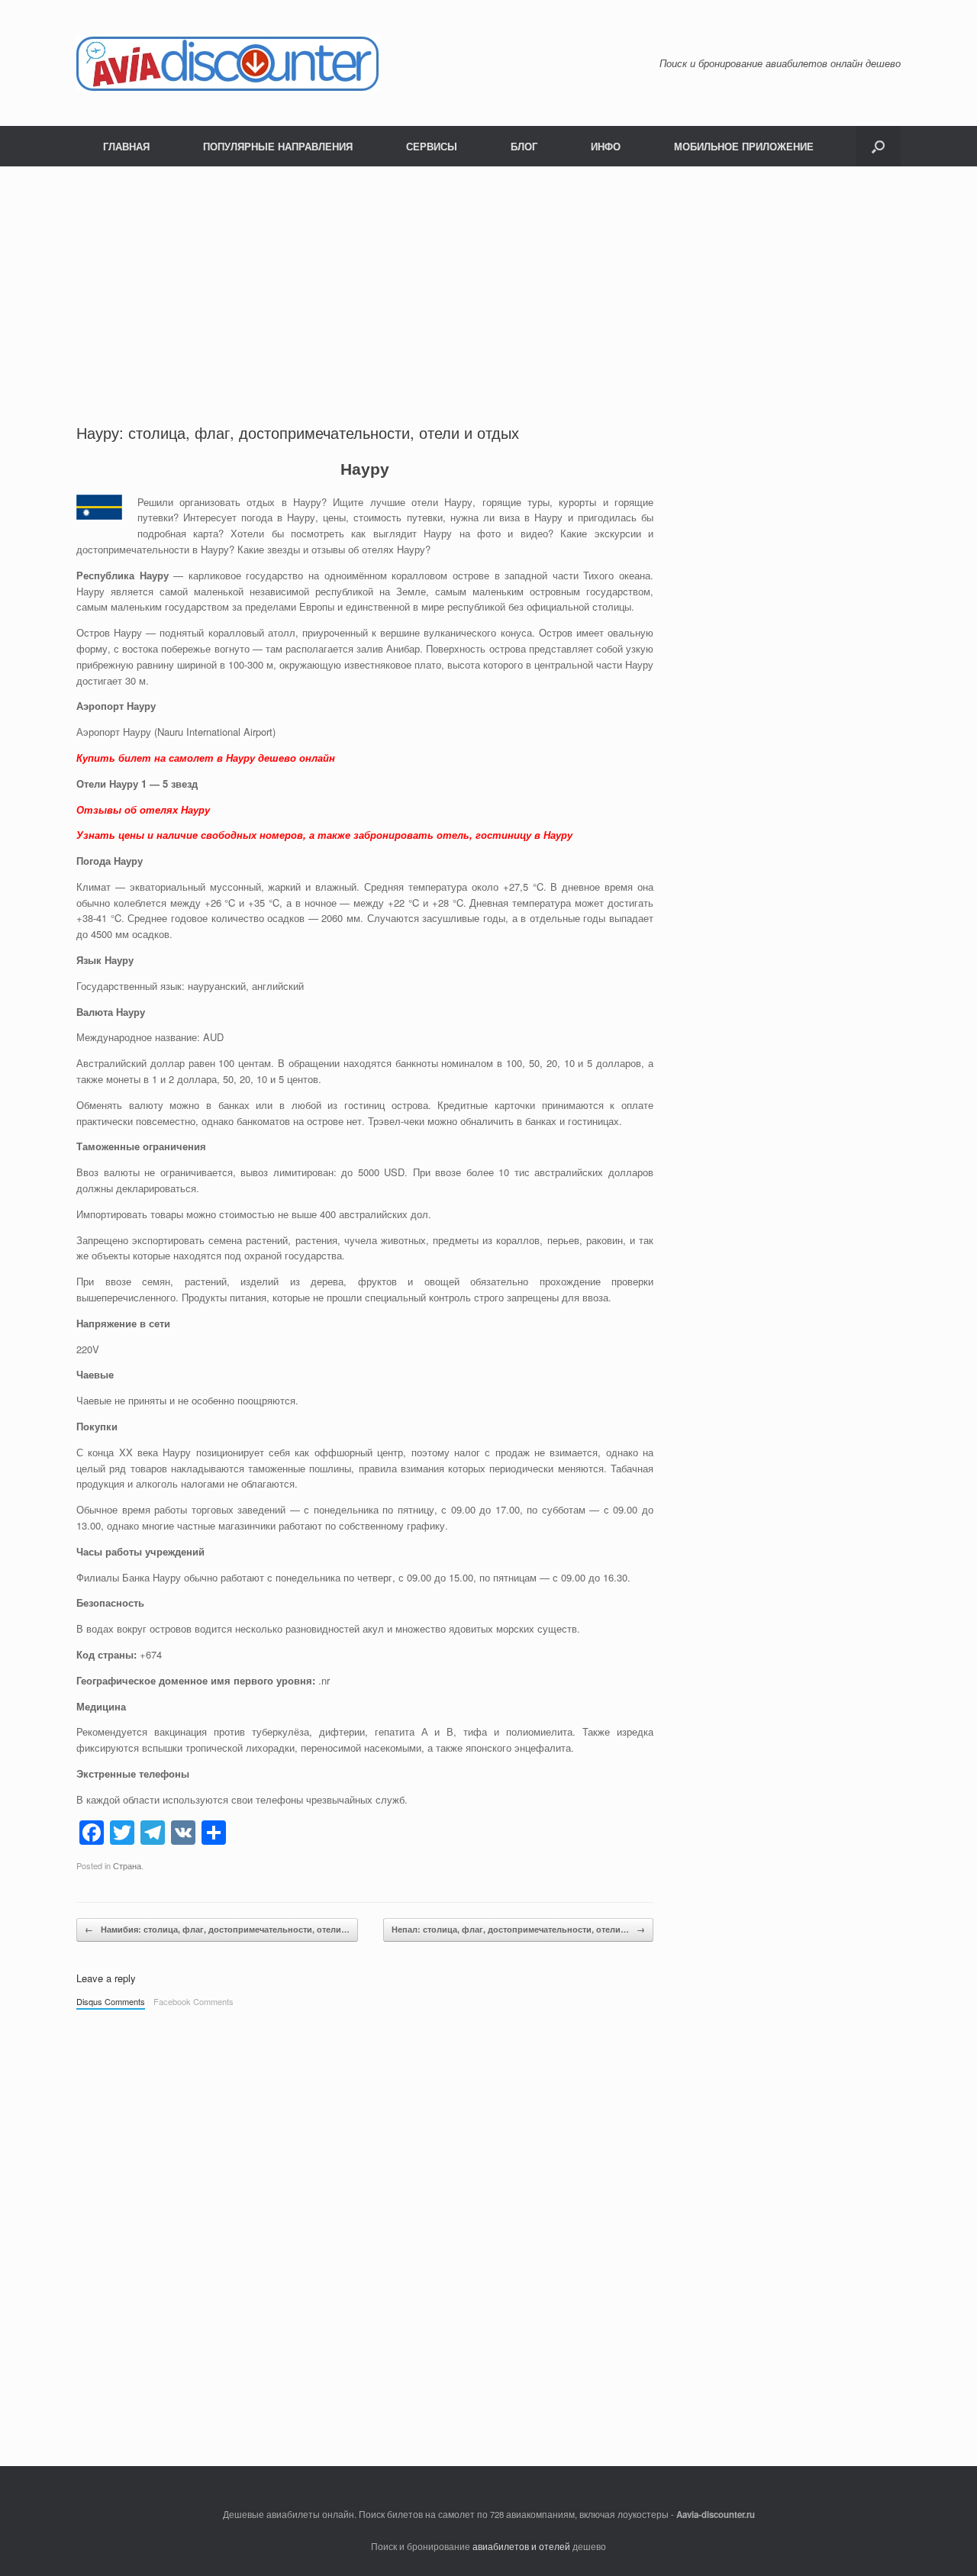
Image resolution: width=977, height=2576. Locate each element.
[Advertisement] (488, 281)
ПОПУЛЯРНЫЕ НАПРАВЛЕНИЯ (278, 146)
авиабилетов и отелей (521, 2546)
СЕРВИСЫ (432, 146)
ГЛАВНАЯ (126, 146)
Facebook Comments (193, 2001)
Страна (127, 1865)
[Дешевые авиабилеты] (228, 63)
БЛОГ (524, 146)
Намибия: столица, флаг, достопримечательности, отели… (217, 1929)
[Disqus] (365, 2230)
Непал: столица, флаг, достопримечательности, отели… (518, 1929)
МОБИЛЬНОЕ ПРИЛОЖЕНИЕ (744, 146)
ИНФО (606, 146)
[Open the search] (878, 146)
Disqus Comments (111, 2001)
